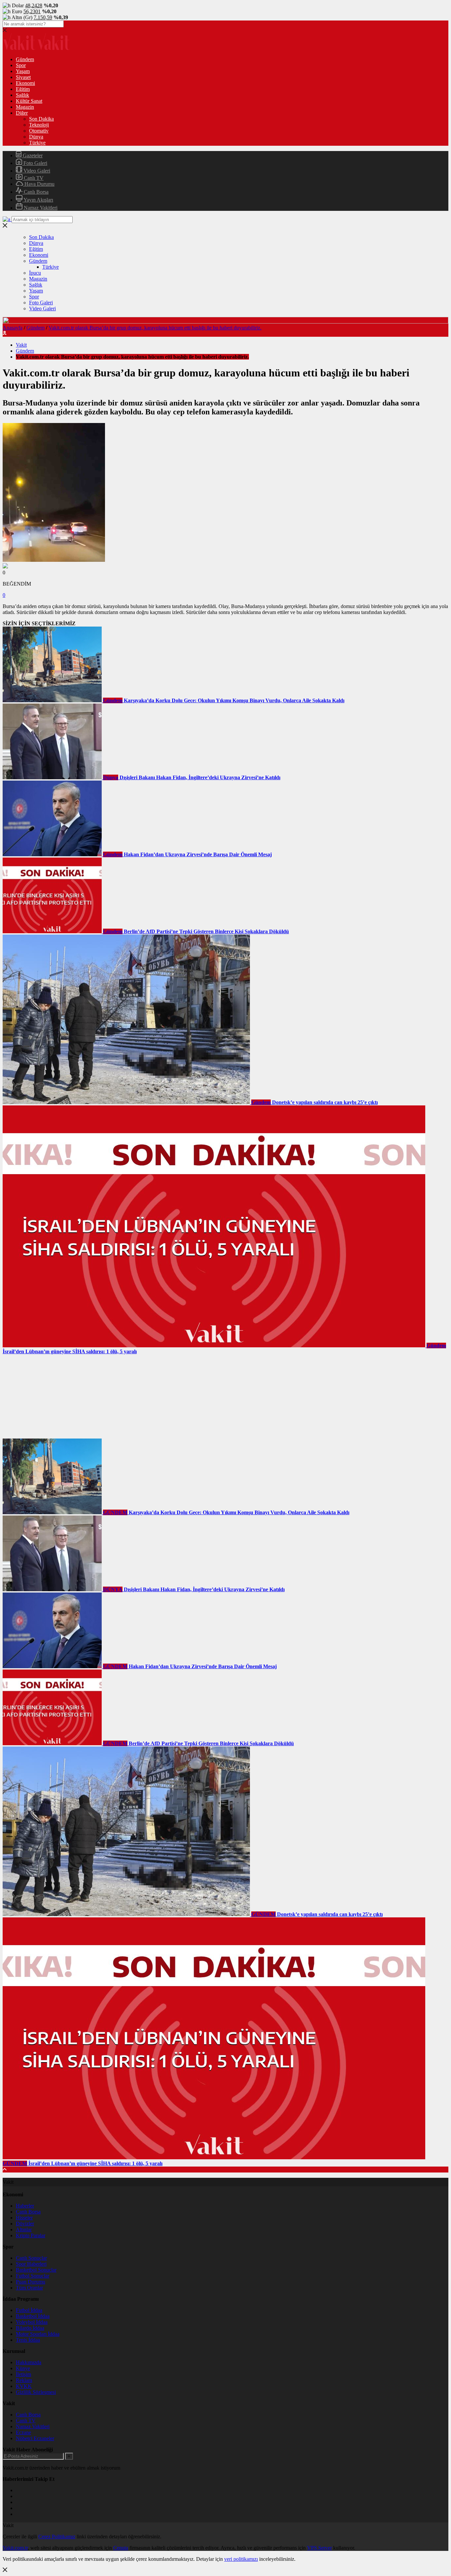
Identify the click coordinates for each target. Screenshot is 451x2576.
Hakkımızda (29, 2362)
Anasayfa (13, 328)
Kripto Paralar (31, 2235)
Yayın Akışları (38, 200)
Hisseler (24, 2218)
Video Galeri (36, 171)
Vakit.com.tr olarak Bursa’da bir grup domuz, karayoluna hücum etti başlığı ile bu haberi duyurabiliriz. (155, 328)
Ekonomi (25, 83)
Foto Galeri (35, 163)
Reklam (24, 2380)
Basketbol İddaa (33, 2316)
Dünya (36, 137)
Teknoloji (39, 125)
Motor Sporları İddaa (38, 2334)
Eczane (23, 2432)
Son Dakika (41, 119)
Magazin (25, 107)
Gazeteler (32, 155)
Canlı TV (33, 178)
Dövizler (25, 2224)
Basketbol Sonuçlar (36, 2270)
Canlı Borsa (35, 192)
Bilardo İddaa (30, 2328)
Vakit (21, 345)
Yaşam (23, 71)
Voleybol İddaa (32, 2322)
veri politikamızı (241, 2559)
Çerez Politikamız (57, 2537)
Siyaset (23, 77)
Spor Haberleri (31, 2264)
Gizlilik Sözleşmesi (36, 2392)
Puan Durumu (31, 2282)
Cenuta (121, 2548)
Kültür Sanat (29, 101)
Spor (21, 65)
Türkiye (37, 143)
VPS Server (319, 2548)
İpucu (35, 273)
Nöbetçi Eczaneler (35, 2438)
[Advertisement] (52, 1396)
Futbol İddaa (29, 2310)
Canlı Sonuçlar (31, 2258)
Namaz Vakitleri (40, 208)
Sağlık (22, 95)
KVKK (24, 2386)
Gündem (25, 59)
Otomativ (39, 131)
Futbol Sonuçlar (33, 2276)
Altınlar (24, 2230)
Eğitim (23, 89)
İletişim (23, 2374)
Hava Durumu (39, 184)
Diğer (22, 113)
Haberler (25, 2206)
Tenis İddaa (28, 2340)
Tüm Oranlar (29, 2288)
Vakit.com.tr (15, 2548)
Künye (23, 2368)
